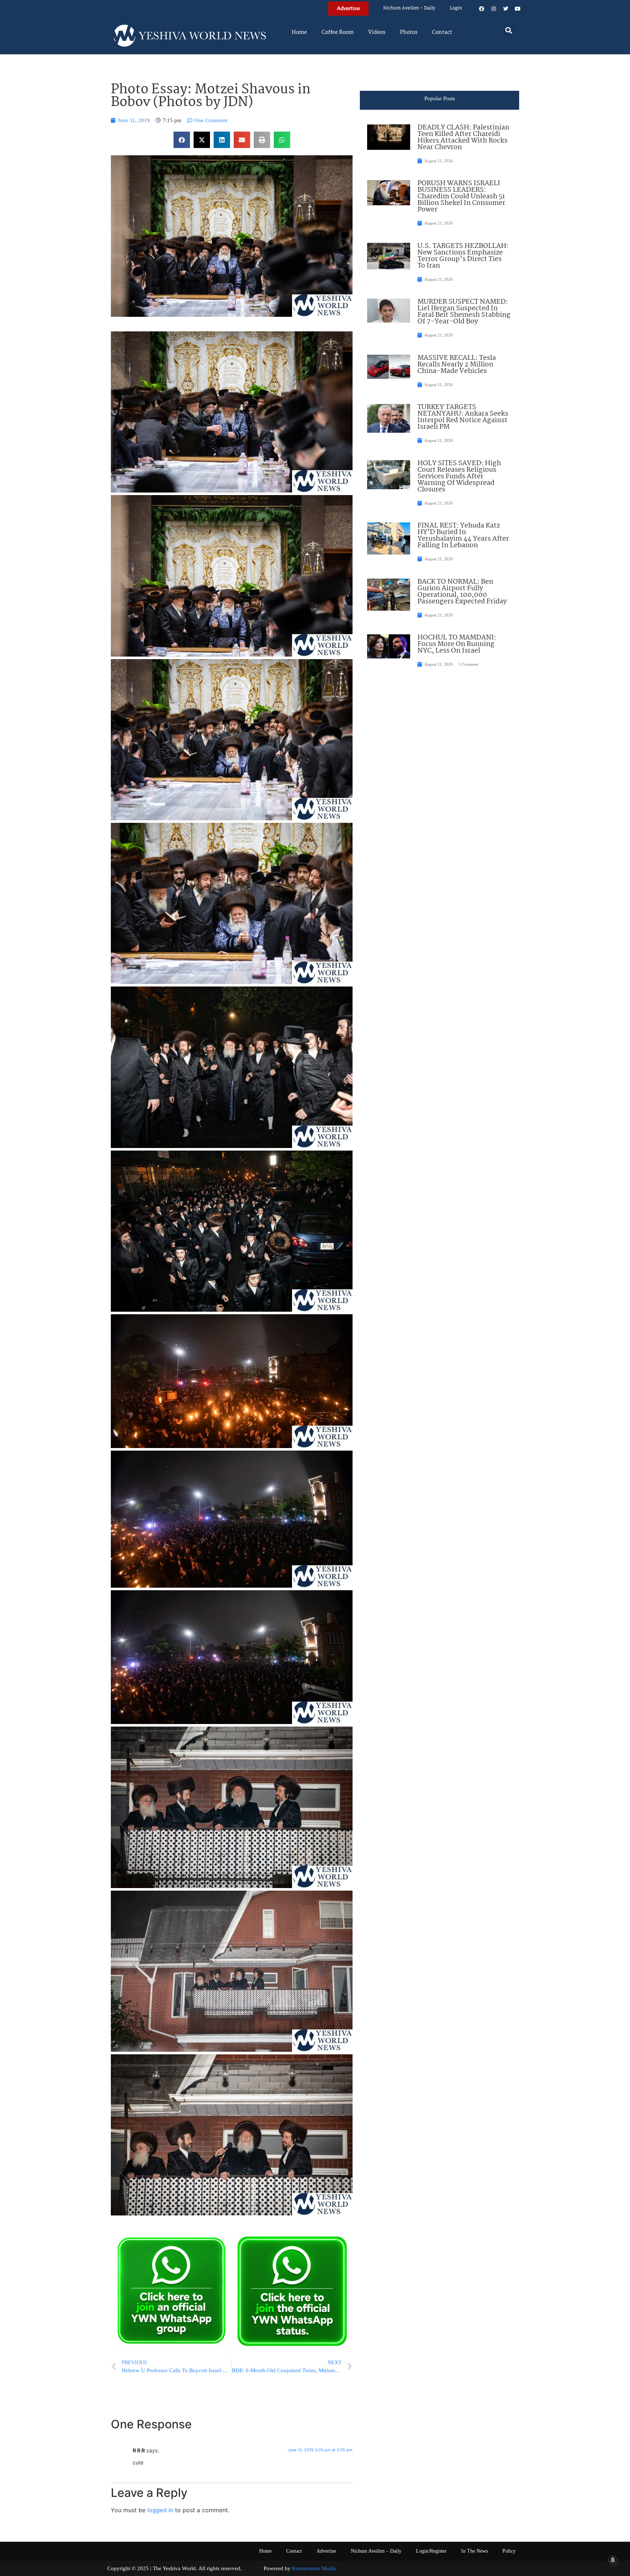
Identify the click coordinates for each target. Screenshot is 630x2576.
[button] (509, 30)
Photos (409, 32)
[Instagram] (494, 9)
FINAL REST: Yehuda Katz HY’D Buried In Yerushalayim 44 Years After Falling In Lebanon (463, 536)
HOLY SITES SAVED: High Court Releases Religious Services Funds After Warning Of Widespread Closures (459, 476)
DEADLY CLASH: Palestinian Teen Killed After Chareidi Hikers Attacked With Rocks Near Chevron (463, 137)
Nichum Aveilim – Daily (409, 8)
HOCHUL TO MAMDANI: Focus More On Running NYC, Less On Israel (457, 644)
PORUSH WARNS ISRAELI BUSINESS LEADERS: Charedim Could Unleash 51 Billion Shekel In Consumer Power (461, 196)
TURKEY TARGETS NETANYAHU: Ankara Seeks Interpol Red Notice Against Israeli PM (463, 417)
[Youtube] (518, 9)
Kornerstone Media (314, 2568)
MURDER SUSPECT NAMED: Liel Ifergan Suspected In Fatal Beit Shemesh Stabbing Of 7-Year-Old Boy (464, 312)
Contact (442, 32)
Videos (377, 32)
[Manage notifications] (613, 2560)
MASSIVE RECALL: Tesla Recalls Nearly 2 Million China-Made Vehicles (457, 365)
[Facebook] (482, 9)
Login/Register (431, 2551)
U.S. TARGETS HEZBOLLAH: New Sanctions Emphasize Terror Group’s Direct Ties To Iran (463, 256)
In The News (475, 2551)
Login (456, 8)
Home (299, 32)
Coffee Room (338, 32)
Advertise (326, 2551)
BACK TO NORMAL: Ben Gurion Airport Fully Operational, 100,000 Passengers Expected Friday (462, 592)
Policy (509, 2551)
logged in (160, 2510)
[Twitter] (506, 9)
